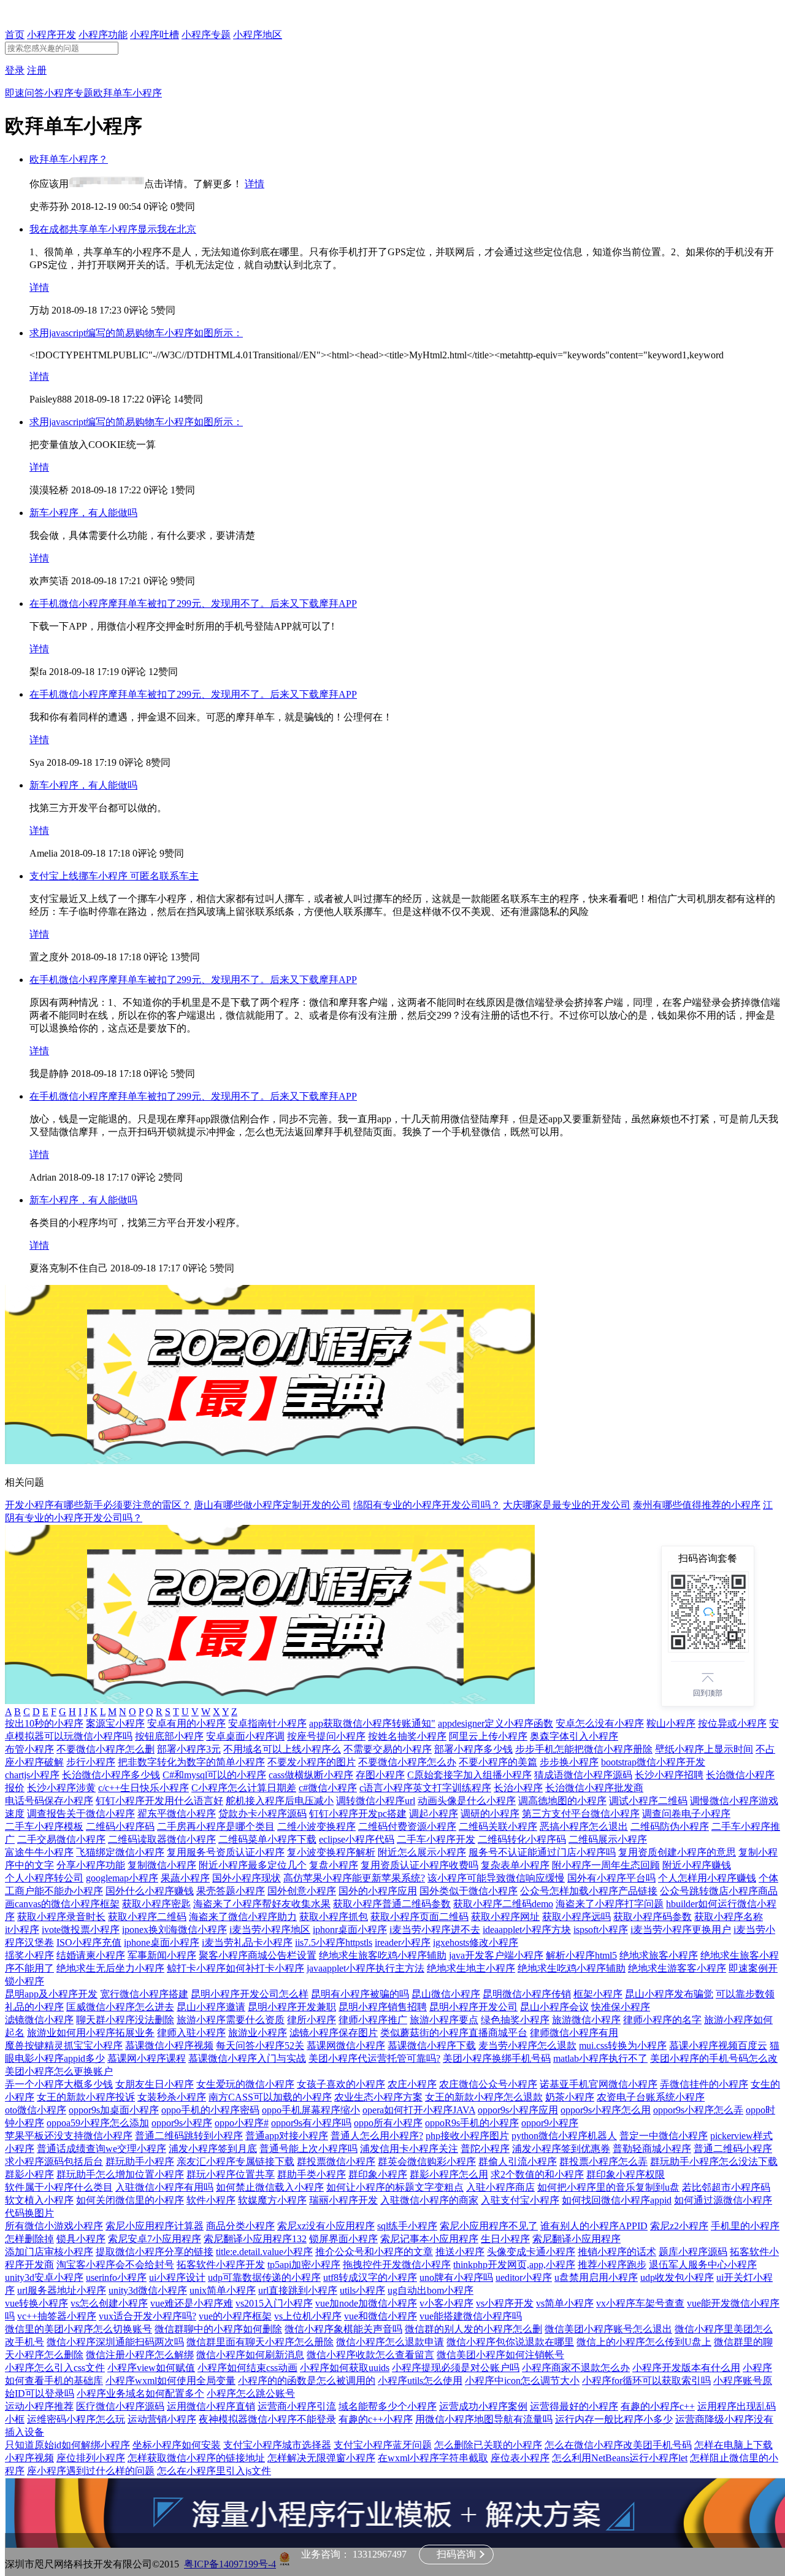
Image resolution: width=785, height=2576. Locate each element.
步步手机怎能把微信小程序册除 (584, 1749)
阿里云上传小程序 (488, 1736)
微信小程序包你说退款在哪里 (510, 2342)
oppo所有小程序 (388, 2123)
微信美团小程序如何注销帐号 (500, 2355)
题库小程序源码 (693, 2252)
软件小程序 (211, 2200)
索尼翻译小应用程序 (576, 2239)
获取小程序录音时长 (61, 1917)
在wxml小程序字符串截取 (433, 2458)
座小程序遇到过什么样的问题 (91, 2471)
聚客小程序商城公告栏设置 (258, 1955)
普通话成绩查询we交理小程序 (101, 2149)
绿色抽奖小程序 (515, 2020)
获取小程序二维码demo (503, 1904)
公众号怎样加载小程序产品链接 (589, 1891)
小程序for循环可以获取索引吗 (646, 2381)
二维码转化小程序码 (522, 1839)
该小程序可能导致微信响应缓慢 (496, 1878)
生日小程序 (505, 2239)
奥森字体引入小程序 (574, 1736)
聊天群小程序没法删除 (125, 2020)
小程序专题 (206, 35)
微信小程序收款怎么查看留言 (370, 2355)
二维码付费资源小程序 (407, 1826)
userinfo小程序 (116, 2277)
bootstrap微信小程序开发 (653, 1762)
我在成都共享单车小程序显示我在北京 (113, 229)
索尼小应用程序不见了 (489, 2226)
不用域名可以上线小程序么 (282, 1749)
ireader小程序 (403, 1942)
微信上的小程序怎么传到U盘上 (644, 2342)
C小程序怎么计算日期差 (244, 1788)
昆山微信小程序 (446, 1994)
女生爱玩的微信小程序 (245, 2084)
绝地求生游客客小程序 (677, 1968)
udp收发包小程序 (677, 2277)
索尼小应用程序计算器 (155, 2226)
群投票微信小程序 (336, 2161)
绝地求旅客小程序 (659, 1955)
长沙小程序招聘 (669, 1775)
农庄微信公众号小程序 (488, 2084)
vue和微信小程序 (381, 2316)
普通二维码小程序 (733, 2149)
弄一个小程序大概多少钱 (59, 2084)
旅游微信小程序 (586, 2020)
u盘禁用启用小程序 (596, 2277)
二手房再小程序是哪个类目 (216, 1826)
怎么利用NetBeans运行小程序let (620, 2458)
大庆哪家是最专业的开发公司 (567, 1505)
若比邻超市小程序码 (726, 2187)
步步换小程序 (569, 1762)
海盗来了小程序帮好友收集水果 (262, 1904)
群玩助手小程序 (140, 2161)
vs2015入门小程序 (274, 2303)
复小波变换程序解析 (331, 1852)
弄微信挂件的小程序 (704, 2084)
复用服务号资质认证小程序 (226, 1852)
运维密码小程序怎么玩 (76, 2419)
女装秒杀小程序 (172, 2097)
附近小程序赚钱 (697, 1865)
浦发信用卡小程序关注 (409, 2149)
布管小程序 (29, 1749)
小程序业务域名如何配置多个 (140, 2393)
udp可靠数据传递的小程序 (264, 2277)
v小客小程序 (446, 2303)
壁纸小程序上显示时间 (704, 1749)
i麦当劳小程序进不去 (435, 1930)
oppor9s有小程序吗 (311, 2123)
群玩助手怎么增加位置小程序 (120, 2174)
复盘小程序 (334, 1865)
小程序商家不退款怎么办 (576, 2368)
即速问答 (25, 93)
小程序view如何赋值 (151, 2368)
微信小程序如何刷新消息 (250, 2355)
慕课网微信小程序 (346, 2046)
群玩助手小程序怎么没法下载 (714, 2161)
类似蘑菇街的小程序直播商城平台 (454, 2033)
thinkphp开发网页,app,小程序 (514, 2265)
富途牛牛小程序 (39, 1852)
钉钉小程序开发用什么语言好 (159, 1801)
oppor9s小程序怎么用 (606, 2110)
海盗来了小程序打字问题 (610, 1904)
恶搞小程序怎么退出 (584, 1826)
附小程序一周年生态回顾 (606, 1865)
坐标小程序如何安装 (177, 2445)
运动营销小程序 (162, 2419)
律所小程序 (312, 2020)
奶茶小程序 (570, 2097)
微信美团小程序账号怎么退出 (608, 2329)
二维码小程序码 (120, 1826)
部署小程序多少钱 (473, 1749)
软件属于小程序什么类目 (59, 2187)
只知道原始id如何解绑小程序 (67, 2445)
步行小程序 (91, 1762)
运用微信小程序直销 (211, 2406)
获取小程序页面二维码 (419, 1917)
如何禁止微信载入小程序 (270, 2187)
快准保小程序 (621, 2007)
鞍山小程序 (671, 1723)
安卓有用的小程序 (186, 1723)
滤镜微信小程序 (39, 2020)
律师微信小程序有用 (574, 2033)
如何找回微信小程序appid (617, 2200)
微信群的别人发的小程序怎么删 (473, 2329)
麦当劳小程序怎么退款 (527, 2046)
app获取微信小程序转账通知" (372, 1723)
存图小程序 (380, 1775)
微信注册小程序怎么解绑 (140, 2355)
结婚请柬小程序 (91, 1955)
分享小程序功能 (91, 1865)
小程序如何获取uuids (345, 2368)
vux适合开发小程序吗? (147, 2316)
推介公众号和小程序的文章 (374, 2252)
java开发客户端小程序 (496, 1955)
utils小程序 (362, 2290)
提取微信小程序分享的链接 (155, 2252)
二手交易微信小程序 (61, 1839)
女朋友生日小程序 (155, 2084)
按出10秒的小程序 (44, 1723)
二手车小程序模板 (44, 1826)
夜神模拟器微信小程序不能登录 (267, 2419)
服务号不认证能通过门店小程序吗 (542, 1852)
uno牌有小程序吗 (456, 2277)
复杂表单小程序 (515, 1865)
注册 (37, 70)
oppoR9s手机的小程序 (472, 2123)
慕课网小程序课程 (147, 2058)
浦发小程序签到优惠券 (561, 2149)
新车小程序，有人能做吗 (83, 513)
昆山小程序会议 (554, 2007)
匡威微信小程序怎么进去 (120, 2007)
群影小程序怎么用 (449, 2174)
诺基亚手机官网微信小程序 (599, 2084)
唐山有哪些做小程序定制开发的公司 (272, 1505)
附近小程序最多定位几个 (253, 1865)
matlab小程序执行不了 (600, 2058)
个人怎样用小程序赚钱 (707, 1878)
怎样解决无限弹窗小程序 (321, 2458)
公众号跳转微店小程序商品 (719, 1891)
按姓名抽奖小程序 (407, 1736)
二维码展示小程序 (608, 1839)
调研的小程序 (490, 1814)
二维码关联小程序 (498, 1826)
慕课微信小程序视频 (169, 2046)
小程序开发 (52, 35)
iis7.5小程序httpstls (334, 1942)
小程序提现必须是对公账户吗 (456, 2368)
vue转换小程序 (36, 2303)
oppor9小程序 (550, 2123)
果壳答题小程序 (231, 1891)
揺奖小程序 (29, 1955)
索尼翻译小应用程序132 (255, 2239)
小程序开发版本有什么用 (686, 2368)
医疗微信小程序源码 (120, 2406)
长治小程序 (518, 1788)
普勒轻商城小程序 (652, 2149)
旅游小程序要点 (444, 2020)
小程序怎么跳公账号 (251, 2393)
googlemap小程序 (122, 1878)
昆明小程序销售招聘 (383, 2007)
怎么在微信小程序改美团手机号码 (618, 2445)
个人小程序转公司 (44, 1878)
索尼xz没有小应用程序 (326, 2226)
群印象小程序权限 (626, 2174)
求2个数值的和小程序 (537, 2174)
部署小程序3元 (189, 1749)
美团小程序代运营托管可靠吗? (374, 2058)
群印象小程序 (378, 2174)
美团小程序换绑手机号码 (497, 2058)
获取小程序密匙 (156, 1904)
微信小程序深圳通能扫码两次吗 (115, 2342)
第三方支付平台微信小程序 (581, 1814)
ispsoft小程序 (601, 1930)
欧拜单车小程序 (128, 93)
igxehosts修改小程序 (476, 1942)
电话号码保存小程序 (49, 1801)
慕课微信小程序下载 (432, 2046)
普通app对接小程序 (287, 2136)
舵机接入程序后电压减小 (280, 1801)
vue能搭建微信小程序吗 (471, 2316)
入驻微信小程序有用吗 (164, 2187)
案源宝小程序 (115, 1723)
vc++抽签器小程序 (57, 2316)
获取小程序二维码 (147, 1917)
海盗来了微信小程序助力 (243, 1917)
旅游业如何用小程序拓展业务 (91, 2033)
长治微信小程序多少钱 (111, 1775)
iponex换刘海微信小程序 (174, 1930)
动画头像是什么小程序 (467, 1801)
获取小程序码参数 (653, 1917)
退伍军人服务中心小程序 (703, 2265)
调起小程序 (434, 1814)
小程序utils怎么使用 (420, 2381)
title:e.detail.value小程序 (264, 2252)
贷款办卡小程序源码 (262, 1814)
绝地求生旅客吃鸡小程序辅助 (383, 1955)
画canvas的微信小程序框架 (62, 1904)
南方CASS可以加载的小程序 (270, 2097)
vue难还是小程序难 (192, 2303)
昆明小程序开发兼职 (292, 2007)
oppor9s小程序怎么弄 (698, 2110)
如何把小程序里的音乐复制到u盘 (608, 2187)
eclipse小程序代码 (357, 1839)
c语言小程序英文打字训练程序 (425, 1788)
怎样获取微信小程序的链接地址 (196, 2458)
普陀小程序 (485, 2149)
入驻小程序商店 (500, 2187)
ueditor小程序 (524, 2277)
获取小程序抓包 (334, 1917)
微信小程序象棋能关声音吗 (343, 2329)
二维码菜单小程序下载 (267, 1839)
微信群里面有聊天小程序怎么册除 (260, 2342)
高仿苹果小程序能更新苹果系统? (354, 1878)
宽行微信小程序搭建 (144, 1994)
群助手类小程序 (312, 2174)
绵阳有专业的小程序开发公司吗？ (427, 1505)
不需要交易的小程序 (388, 1749)
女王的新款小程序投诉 (86, 2097)
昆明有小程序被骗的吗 (360, 1994)
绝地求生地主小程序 (471, 1968)
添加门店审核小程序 (49, 2252)
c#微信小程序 (328, 1788)
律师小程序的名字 (662, 2020)
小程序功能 (103, 35)
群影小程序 (29, 2174)
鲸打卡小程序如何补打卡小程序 (235, 1968)
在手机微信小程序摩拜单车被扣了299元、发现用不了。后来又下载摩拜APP (193, 604)
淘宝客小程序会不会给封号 (115, 2265)
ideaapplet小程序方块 (527, 1930)
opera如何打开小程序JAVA (419, 2110)
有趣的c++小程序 (376, 2419)
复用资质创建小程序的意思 (677, 1852)
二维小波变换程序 (316, 1826)
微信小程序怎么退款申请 (390, 2342)
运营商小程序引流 (297, 2406)
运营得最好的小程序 (574, 2406)
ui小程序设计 (177, 2277)
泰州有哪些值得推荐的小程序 (697, 1505)
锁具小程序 (81, 2239)
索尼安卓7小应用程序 (155, 2239)
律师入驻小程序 (191, 2033)
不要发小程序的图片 (312, 1762)
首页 (15, 35)
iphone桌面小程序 (162, 1942)
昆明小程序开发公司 (473, 2007)
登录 (15, 70)
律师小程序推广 (373, 2020)
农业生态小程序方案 (378, 2097)
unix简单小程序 (223, 2290)
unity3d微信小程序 (148, 2290)
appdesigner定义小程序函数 (496, 1723)
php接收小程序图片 (467, 2136)
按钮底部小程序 (169, 1736)
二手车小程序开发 (436, 1839)
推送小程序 (460, 2252)
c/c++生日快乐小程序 (144, 1788)
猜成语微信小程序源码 (583, 1775)
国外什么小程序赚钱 (150, 1891)
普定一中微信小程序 (664, 2136)
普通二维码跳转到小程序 (189, 2136)
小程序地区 (258, 35)
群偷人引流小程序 (518, 2161)
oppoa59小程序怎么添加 (98, 2123)
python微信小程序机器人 (564, 2136)
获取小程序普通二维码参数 (392, 1904)
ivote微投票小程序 (81, 1930)
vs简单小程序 (565, 2303)
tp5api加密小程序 (304, 2265)
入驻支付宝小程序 (520, 2200)
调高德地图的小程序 (562, 1801)
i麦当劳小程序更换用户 (681, 1930)
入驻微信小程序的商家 (429, 2200)
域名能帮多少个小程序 (388, 2406)
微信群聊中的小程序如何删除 (218, 2329)
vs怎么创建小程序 (109, 2303)
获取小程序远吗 (576, 1917)
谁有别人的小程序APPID (594, 2226)
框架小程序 (598, 1994)
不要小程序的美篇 (498, 1762)
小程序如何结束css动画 (247, 2368)
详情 (255, 184)
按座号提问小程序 (326, 1736)
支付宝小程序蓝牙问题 (383, 2445)
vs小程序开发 (505, 2303)
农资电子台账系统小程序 (651, 2097)
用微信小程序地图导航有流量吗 (484, 2419)
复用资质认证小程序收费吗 (419, 1865)
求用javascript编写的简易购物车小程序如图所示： (136, 333)
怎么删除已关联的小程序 (488, 2445)
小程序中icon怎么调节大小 (522, 2381)
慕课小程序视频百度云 (718, 2046)
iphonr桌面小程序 (350, 1930)
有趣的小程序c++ (658, 2406)
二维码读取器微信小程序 (162, 1839)
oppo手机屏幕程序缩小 (311, 2110)
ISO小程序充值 (89, 1942)
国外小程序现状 (247, 1878)
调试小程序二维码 (648, 1801)
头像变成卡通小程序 (531, 2252)
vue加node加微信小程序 (366, 2303)
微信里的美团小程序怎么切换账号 (78, 2329)
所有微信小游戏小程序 (54, 2226)
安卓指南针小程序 (267, 1723)
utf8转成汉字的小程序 (370, 2277)
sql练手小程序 (407, 2226)
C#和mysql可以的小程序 (214, 1775)
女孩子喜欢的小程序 (341, 2084)
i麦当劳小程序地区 (270, 1930)
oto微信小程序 (36, 2110)
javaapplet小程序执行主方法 (366, 1968)
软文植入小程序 (39, 2200)
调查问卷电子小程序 (686, 1814)
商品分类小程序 (240, 2226)
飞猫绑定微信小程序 (120, 1852)
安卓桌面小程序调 (245, 1736)
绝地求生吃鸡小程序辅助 (572, 1968)
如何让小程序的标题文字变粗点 (395, 2187)
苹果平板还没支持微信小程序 (69, 2136)
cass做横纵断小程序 (311, 1775)
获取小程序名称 (729, 1917)
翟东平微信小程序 (177, 1814)
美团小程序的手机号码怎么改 (714, 2058)
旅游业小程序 (258, 2033)
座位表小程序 (520, 2458)
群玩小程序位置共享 (231, 2174)
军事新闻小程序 (162, 1955)
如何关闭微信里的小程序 (130, 2200)
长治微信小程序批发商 (594, 1788)
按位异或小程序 (732, 1723)
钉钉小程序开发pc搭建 (358, 1814)
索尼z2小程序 (679, 2226)
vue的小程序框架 (235, 2316)
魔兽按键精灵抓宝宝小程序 (64, 2046)
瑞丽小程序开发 (343, 2200)
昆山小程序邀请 (211, 2007)
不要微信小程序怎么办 (407, 1762)
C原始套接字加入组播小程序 (469, 1775)
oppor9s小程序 (182, 2123)
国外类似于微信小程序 (469, 1891)
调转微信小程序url (376, 1801)
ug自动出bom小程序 (431, 2290)
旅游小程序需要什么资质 (231, 2020)
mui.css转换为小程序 (623, 2046)
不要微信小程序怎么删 (105, 1749)
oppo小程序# (242, 2123)
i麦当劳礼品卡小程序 (247, 1942)
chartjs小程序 (32, 1775)
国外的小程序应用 (378, 1891)
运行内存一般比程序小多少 (614, 2419)
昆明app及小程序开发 (51, 1994)
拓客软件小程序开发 (221, 2265)
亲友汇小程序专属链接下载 (235, 2161)
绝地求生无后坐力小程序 (110, 1968)
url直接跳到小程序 (298, 2290)
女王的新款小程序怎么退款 (484, 2097)
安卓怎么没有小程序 (600, 1723)
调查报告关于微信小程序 (81, 1814)
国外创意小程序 (302, 1891)
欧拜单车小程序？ (69, 159)
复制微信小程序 (162, 1865)
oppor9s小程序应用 (518, 2110)
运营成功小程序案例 (483, 2406)
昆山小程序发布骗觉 (669, 1994)
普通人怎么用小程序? (377, 2136)
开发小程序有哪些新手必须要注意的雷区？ (98, 1505)
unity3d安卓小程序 (44, 2277)
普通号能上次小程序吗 (308, 2149)
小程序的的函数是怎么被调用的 (307, 2381)
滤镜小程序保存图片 (334, 2033)
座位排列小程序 (91, 2458)
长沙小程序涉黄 (61, 1788)
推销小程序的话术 (617, 2252)
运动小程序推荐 (39, 2406)
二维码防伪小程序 (670, 1826)
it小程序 (22, 1930)
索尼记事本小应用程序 (429, 2239)
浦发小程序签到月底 (213, 2149)
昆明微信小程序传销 (527, 1994)
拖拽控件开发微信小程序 (397, 2265)
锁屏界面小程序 (343, 2239)
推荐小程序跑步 (612, 2265)
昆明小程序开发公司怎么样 (250, 1994)
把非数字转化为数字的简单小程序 (191, 1762)
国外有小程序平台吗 (611, 1878)
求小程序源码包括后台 (54, 2161)
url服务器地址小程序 (62, 2290)
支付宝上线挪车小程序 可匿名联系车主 (114, 876)
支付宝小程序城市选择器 (277, 2445)
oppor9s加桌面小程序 (114, 2110)
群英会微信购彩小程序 (427, 2161)
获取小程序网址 (505, 1917)
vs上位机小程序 (308, 2316)
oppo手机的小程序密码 (210, 2110)
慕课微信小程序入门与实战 (247, 2058)
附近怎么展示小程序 (422, 1852)
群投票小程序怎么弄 (603, 2161)
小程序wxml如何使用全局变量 (170, 2381)
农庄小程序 (412, 2084)
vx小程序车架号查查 (640, 2303)
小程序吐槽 (155, 35)
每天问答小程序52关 (260, 2046)
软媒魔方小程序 (272, 2200)
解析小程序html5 (581, 1955)
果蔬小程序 (185, 1878)
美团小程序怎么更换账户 (59, 2071)
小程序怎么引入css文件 (55, 2368)
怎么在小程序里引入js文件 (214, 2471)
